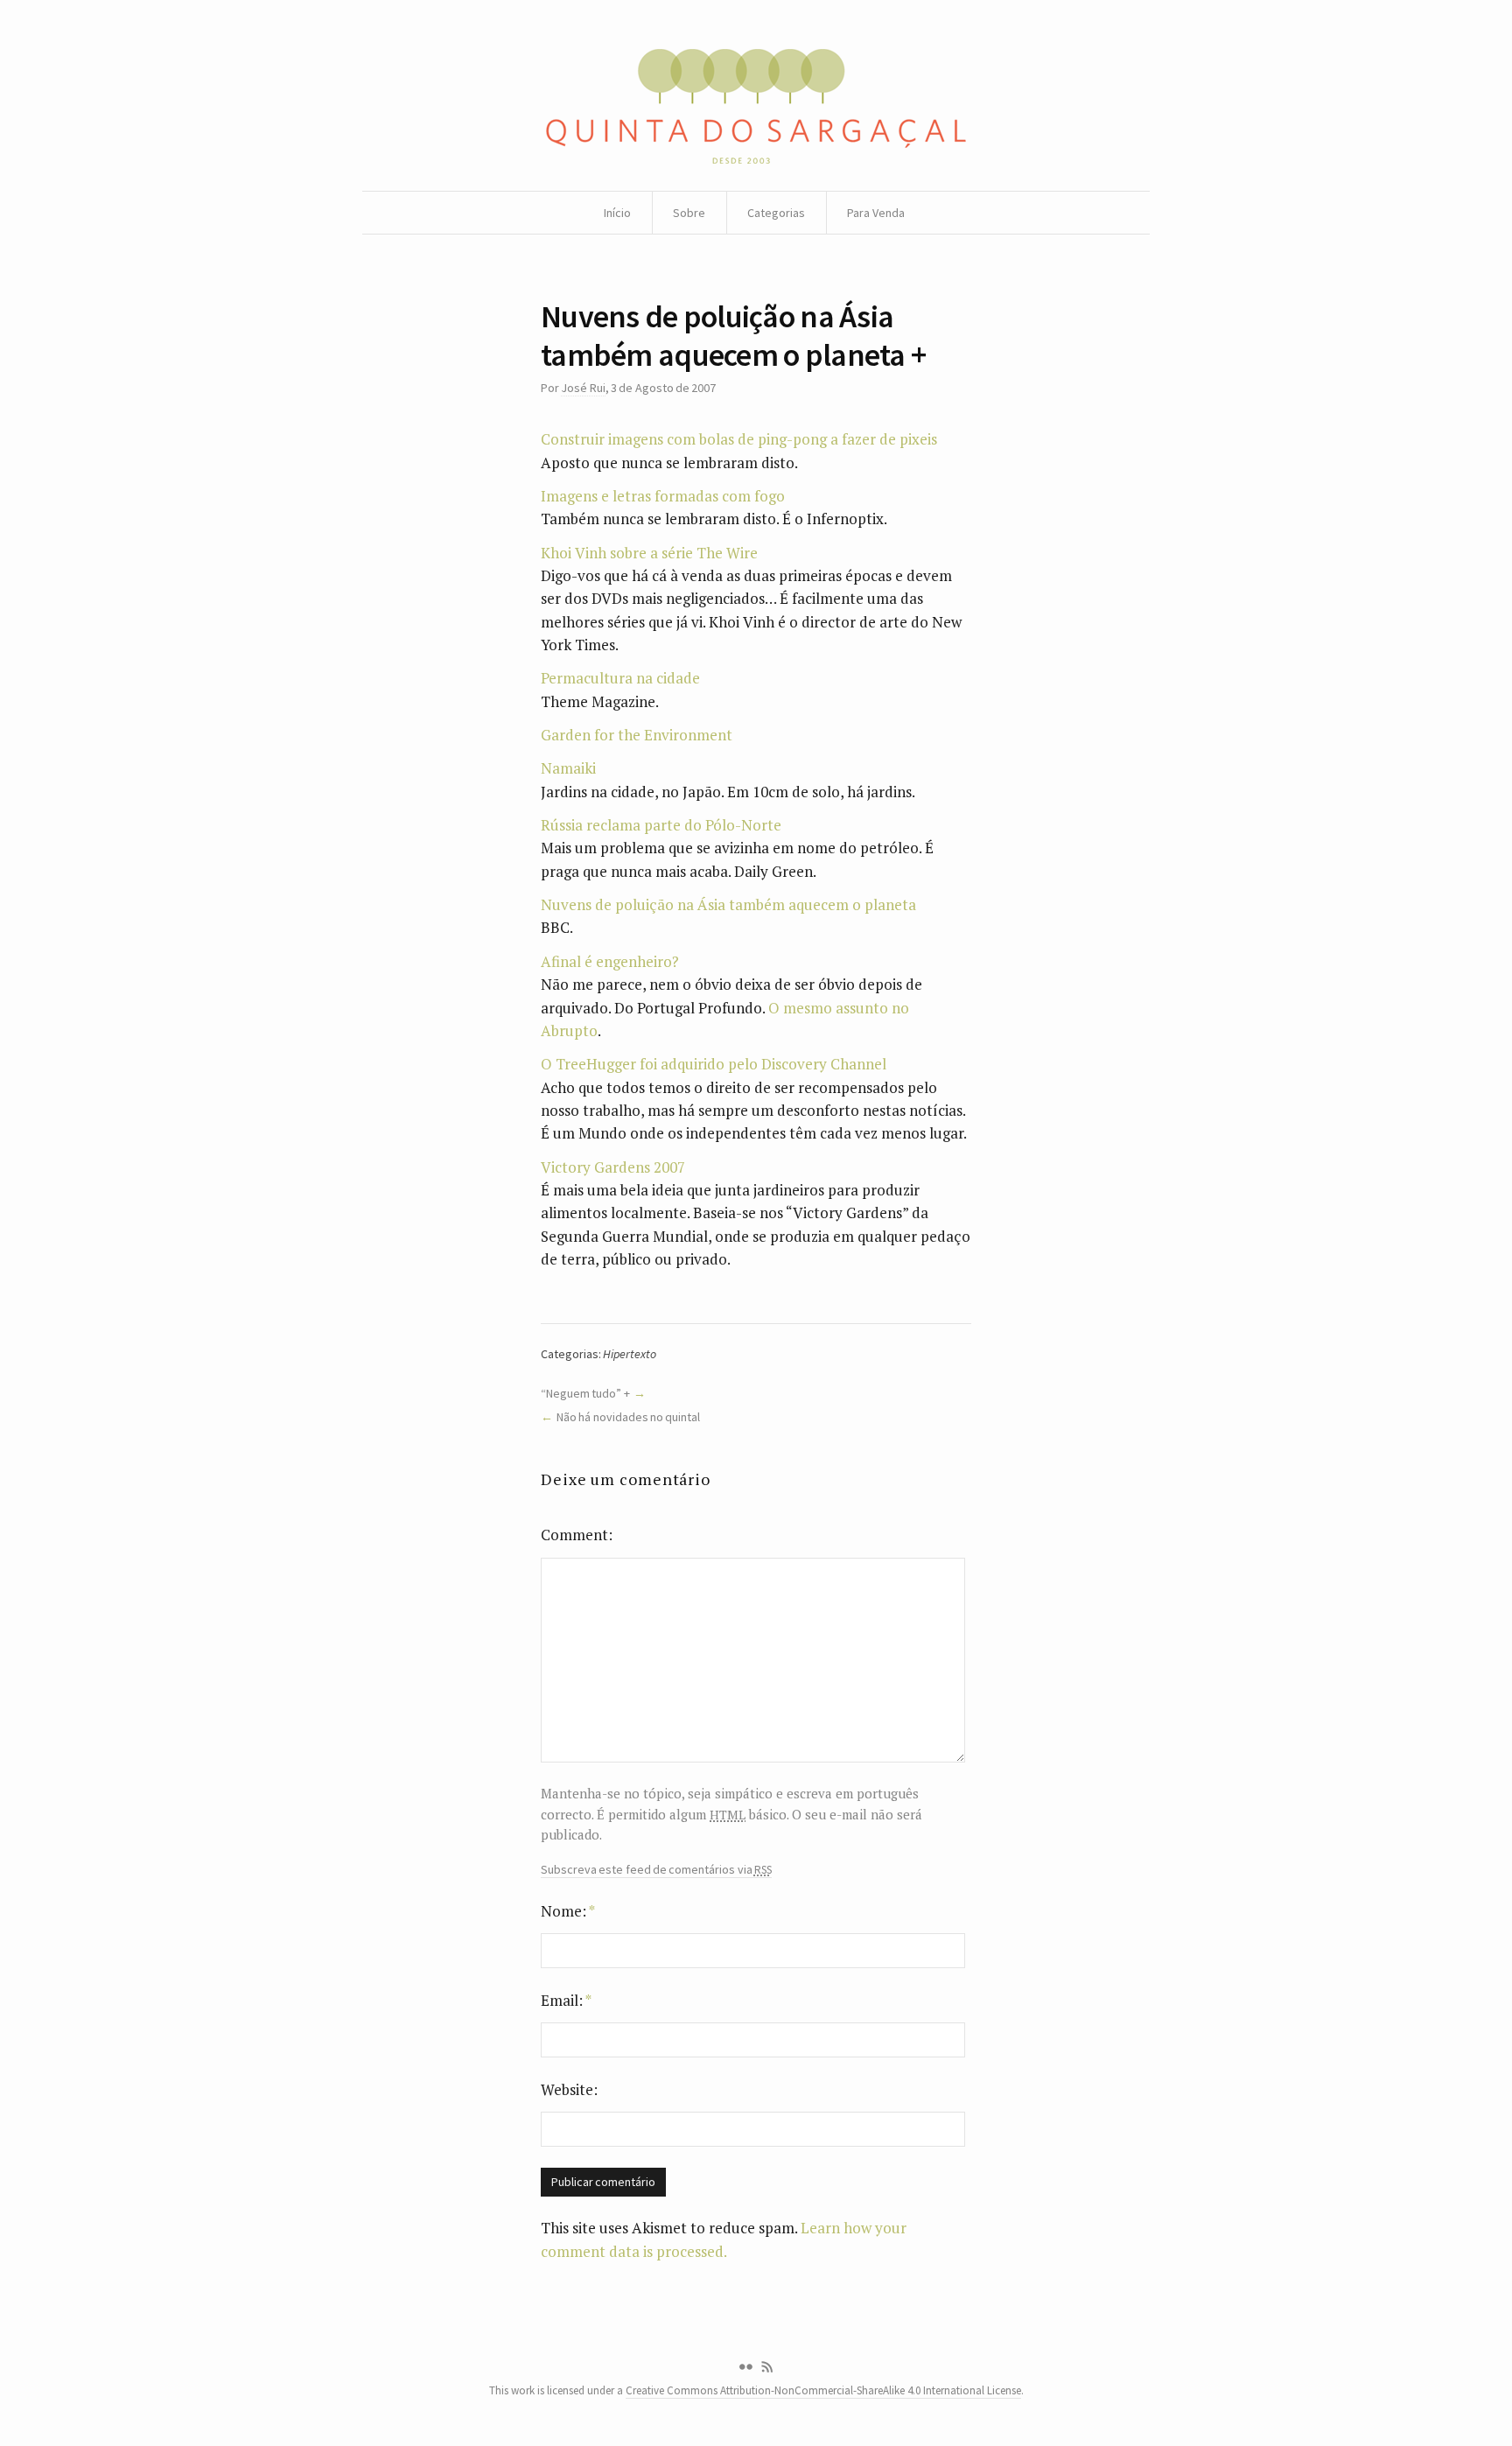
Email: (566, 2000)
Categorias (776, 213)
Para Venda (876, 213)
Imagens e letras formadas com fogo (663, 496)
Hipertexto (630, 1354)
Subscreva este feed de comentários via (656, 1870)
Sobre (689, 213)
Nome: (568, 1911)
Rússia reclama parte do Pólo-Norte (661, 825)
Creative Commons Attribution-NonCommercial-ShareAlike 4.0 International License (823, 2390)
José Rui (583, 388)
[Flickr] (745, 2367)
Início (617, 213)
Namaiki (568, 768)
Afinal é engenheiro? (610, 961)
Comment (574, 1535)
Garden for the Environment (637, 735)
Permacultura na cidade (620, 678)
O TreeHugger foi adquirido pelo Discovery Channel (714, 1064)
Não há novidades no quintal (628, 1417)
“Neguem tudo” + (585, 1393)
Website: (569, 2089)
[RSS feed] (767, 2367)
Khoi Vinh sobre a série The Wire (649, 553)
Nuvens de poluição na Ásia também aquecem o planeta (728, 904)
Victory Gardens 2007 (613, 1167)
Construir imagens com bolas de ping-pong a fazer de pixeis (739, 439)
